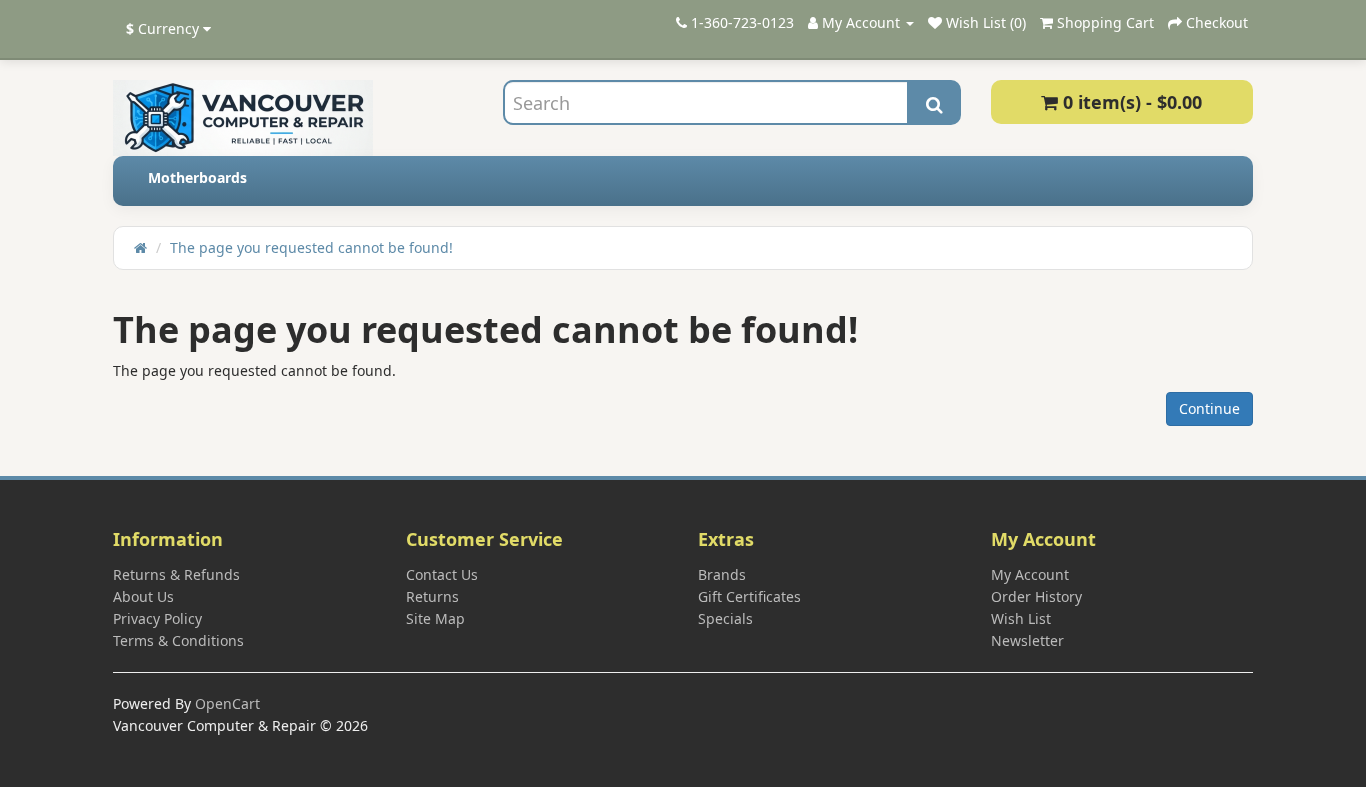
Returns (432, 596)
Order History (1036, 596)
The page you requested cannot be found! (311, 247)
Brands (722, 574)
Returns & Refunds (176, 574)
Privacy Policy (157, 618)
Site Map (435, 618)
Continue (1209, 408)
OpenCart (227, 703)
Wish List (1021, 618)
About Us (143, 596)
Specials (725, 618)
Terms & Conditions (178, 640)
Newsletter (1027, 640)
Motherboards (197, 177)
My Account (1030, 574)
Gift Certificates (749, 596)
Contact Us (442, 574)
